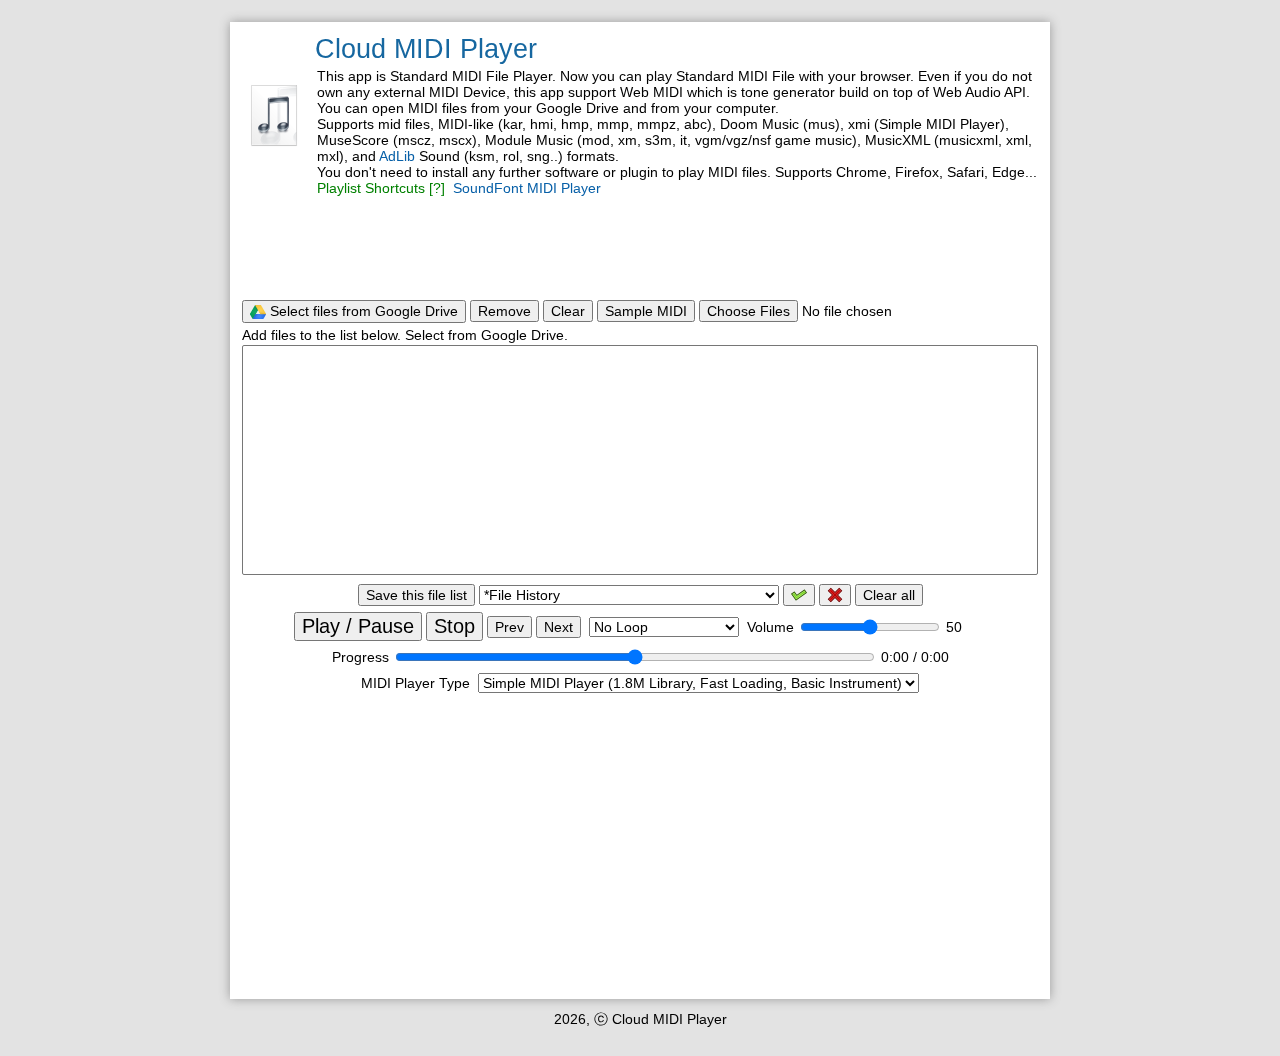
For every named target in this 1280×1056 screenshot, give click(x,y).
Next (558, 627)
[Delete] (835, 595)
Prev (509, 627)
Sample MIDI (646, 311)
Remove (504, 311)
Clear (568, 311)
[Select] (799, 595)
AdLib (397, 156)
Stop (454, 626)
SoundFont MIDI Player (527, 188)
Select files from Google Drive (362, 311)
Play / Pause (358, 626)
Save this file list (416, 595)
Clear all (889, 595)
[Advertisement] (640, 248)
